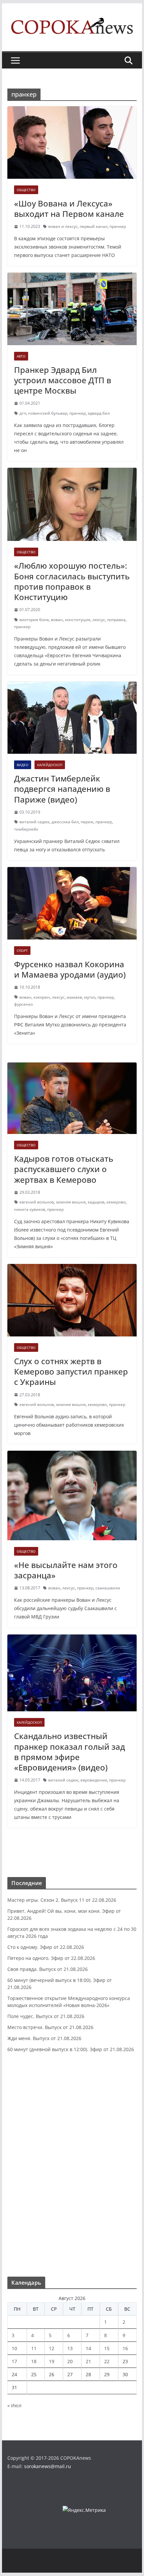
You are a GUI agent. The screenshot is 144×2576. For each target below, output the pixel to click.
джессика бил (65, 822)
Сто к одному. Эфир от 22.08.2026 (46, 1947)
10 (14, 2348)
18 (34, 2361)
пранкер (118, 226)
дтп (23, 413)
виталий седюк (34, 822)
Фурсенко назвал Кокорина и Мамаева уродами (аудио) (70, 969)
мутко (90, 997)
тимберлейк (26, 829)
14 (88, 2348)
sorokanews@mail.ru (48, 2466)
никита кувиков (30, 1209)
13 (70, 2348)
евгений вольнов (37, 1202)
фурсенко (23, 1004)
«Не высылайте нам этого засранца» (66, 1570)
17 (14, 2361)
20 (70, 2361)
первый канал (94, 226)
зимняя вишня (71, 1202)
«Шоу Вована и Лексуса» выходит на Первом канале (69, 208)
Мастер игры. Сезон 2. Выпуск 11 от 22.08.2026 (62, 1900)
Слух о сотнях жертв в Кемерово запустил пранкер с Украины (71, 1371)
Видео (23, 765)
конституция (78, 620)
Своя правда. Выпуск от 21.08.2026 (48, 1969)
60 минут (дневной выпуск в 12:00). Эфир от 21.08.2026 (71, 2049)
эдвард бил (99, 413)
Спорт (22, 951)
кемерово (116, 1202)
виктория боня (34, 620)
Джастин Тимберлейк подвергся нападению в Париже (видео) (62, 789)
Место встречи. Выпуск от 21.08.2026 (50, 2027)
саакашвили (108, 1588)
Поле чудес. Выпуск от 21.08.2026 (46, 2016)
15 (107, 2348)
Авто (21, 356)
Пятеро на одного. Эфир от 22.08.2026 (51, 1958)
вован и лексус (63, 226)
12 (52, 2348)
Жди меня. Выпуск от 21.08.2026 (44, 2038)
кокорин (42, 997)
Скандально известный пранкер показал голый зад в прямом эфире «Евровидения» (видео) (69, 1752)
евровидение (94, 1780)
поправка (116, 620)
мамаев (74, 997)
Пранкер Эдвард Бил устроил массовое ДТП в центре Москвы (63, 380)
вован (57, 620)
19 (52, 2361)
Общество (26, 190)
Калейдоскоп (50, 765)
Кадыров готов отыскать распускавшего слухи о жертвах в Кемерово (64, 1169)
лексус (99, 620)
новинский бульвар (48, 413)
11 (34, 2348)
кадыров (96, 1202)
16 (125, 2348)
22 (107, 2361)
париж (87, 822)
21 (88, 2361)
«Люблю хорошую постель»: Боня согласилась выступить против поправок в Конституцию (72, 581)
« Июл (14, 2405)
